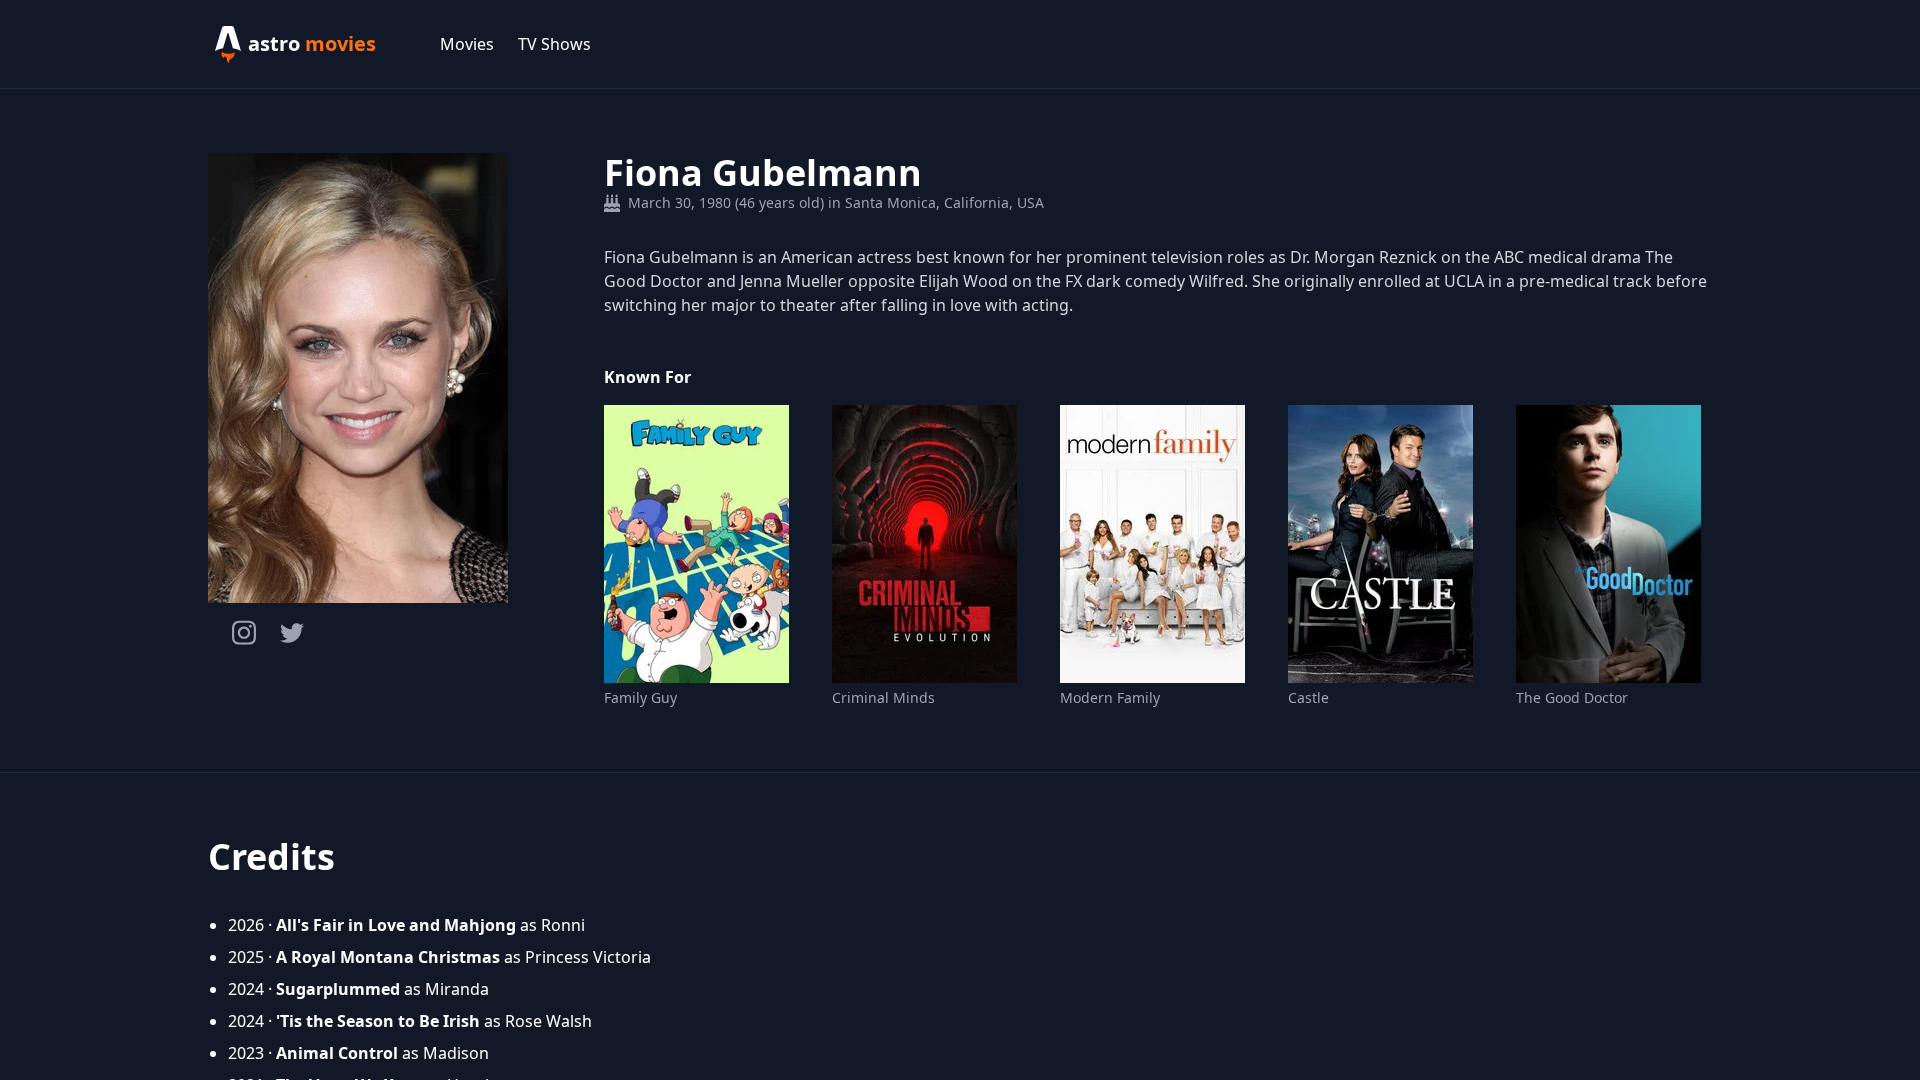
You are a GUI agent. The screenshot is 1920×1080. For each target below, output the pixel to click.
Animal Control (337, 1053)
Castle (1308, 697)
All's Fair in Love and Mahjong (396, 925)
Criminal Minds (883, 697)
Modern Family (1110, 697)
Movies (467, 44)
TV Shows (554, 44)
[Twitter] (292, 633)
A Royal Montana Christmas (388, 957)
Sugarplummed (338, 989)
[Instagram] (244, 632)
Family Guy (640, 697)
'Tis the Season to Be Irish (378, 1021)
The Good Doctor (1572, 697)
